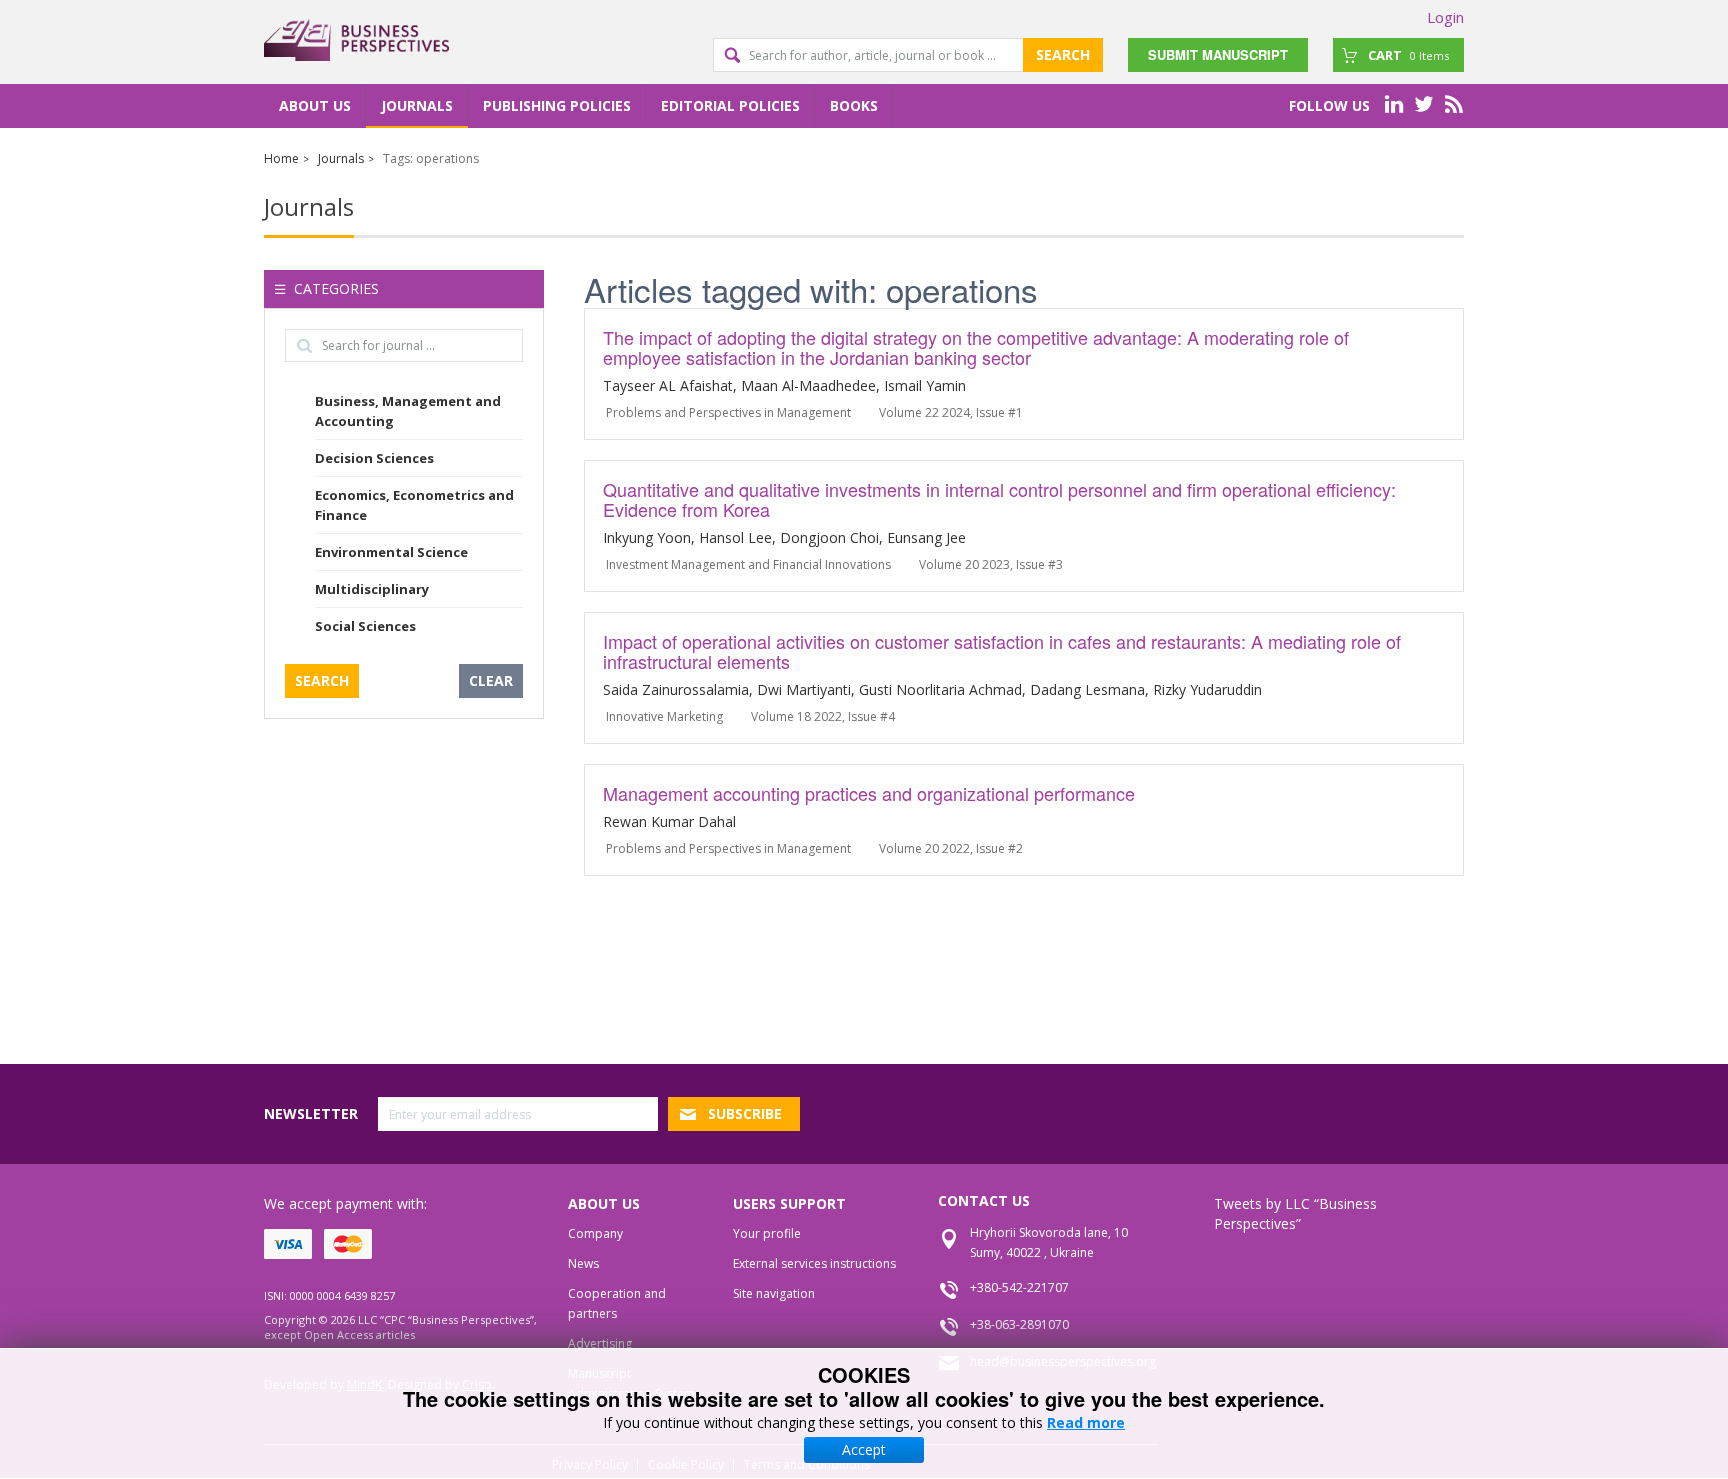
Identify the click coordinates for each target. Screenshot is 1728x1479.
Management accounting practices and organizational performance (869, 793)
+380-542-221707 (1019, 1287)
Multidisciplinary (372, 589)
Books (854, 105)
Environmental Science (391, 552)
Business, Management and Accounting (408, 411)
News (583, 1263)
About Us (315, 105)
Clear (491, 680)
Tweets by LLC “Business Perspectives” (1295, 1213)
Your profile (767, 1233)
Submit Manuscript (1218, 54)
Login (1445, 17)
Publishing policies (557, 105)
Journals (417, 105)
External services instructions (814, 1263)
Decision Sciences (374, 458)
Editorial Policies (730, 105)
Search (1063, 54)
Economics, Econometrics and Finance (414, 505)
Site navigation (774, 1293)
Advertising (600, 1343)
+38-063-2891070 (1019, 1324)
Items (1408, 55)
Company (595, 1233)
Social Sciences (365, 626)
